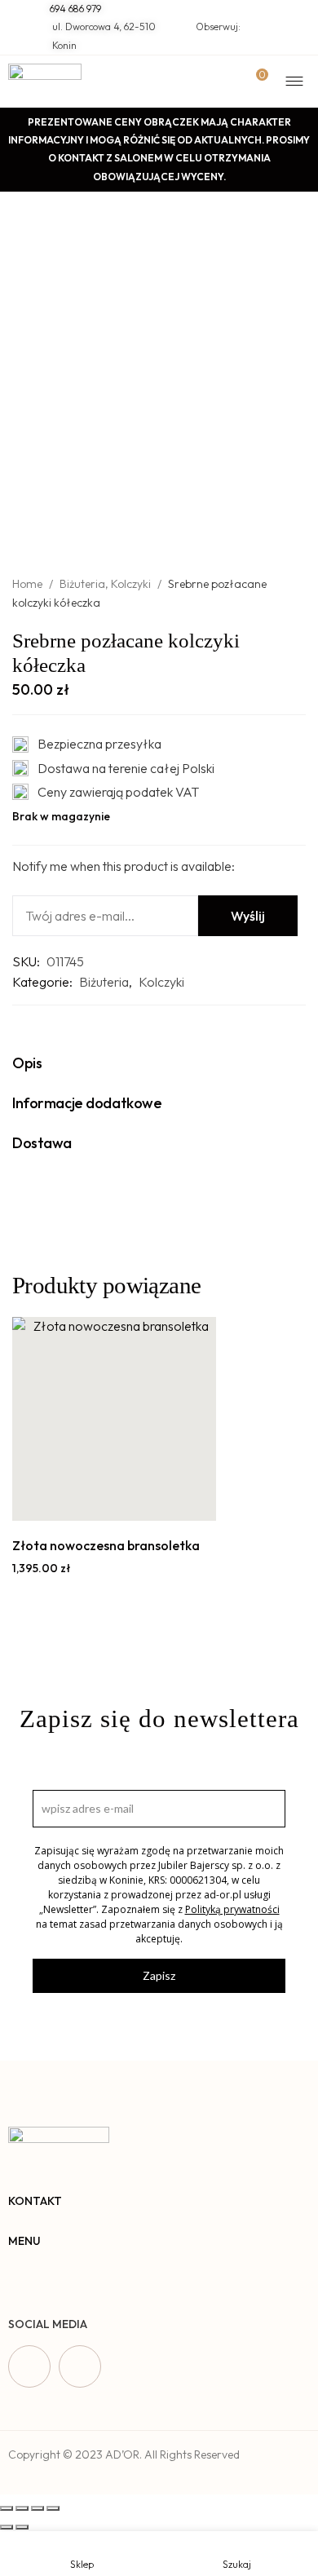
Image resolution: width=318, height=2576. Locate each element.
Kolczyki (131, 584)
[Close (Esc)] (7, 2508)
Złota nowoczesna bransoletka (106, 1545)
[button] (96, 1503)
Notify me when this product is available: (124, 866)
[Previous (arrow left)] (7, 2527)
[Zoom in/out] (53, 2508)
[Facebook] (29, 2366)
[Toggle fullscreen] (38, 2508)
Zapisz (159, 1975)
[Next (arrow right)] (22, 2527)
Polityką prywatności (232, 1909)
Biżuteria (82, 584)
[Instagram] (80, 2366)
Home (27, 584)
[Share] (22, 2508)
